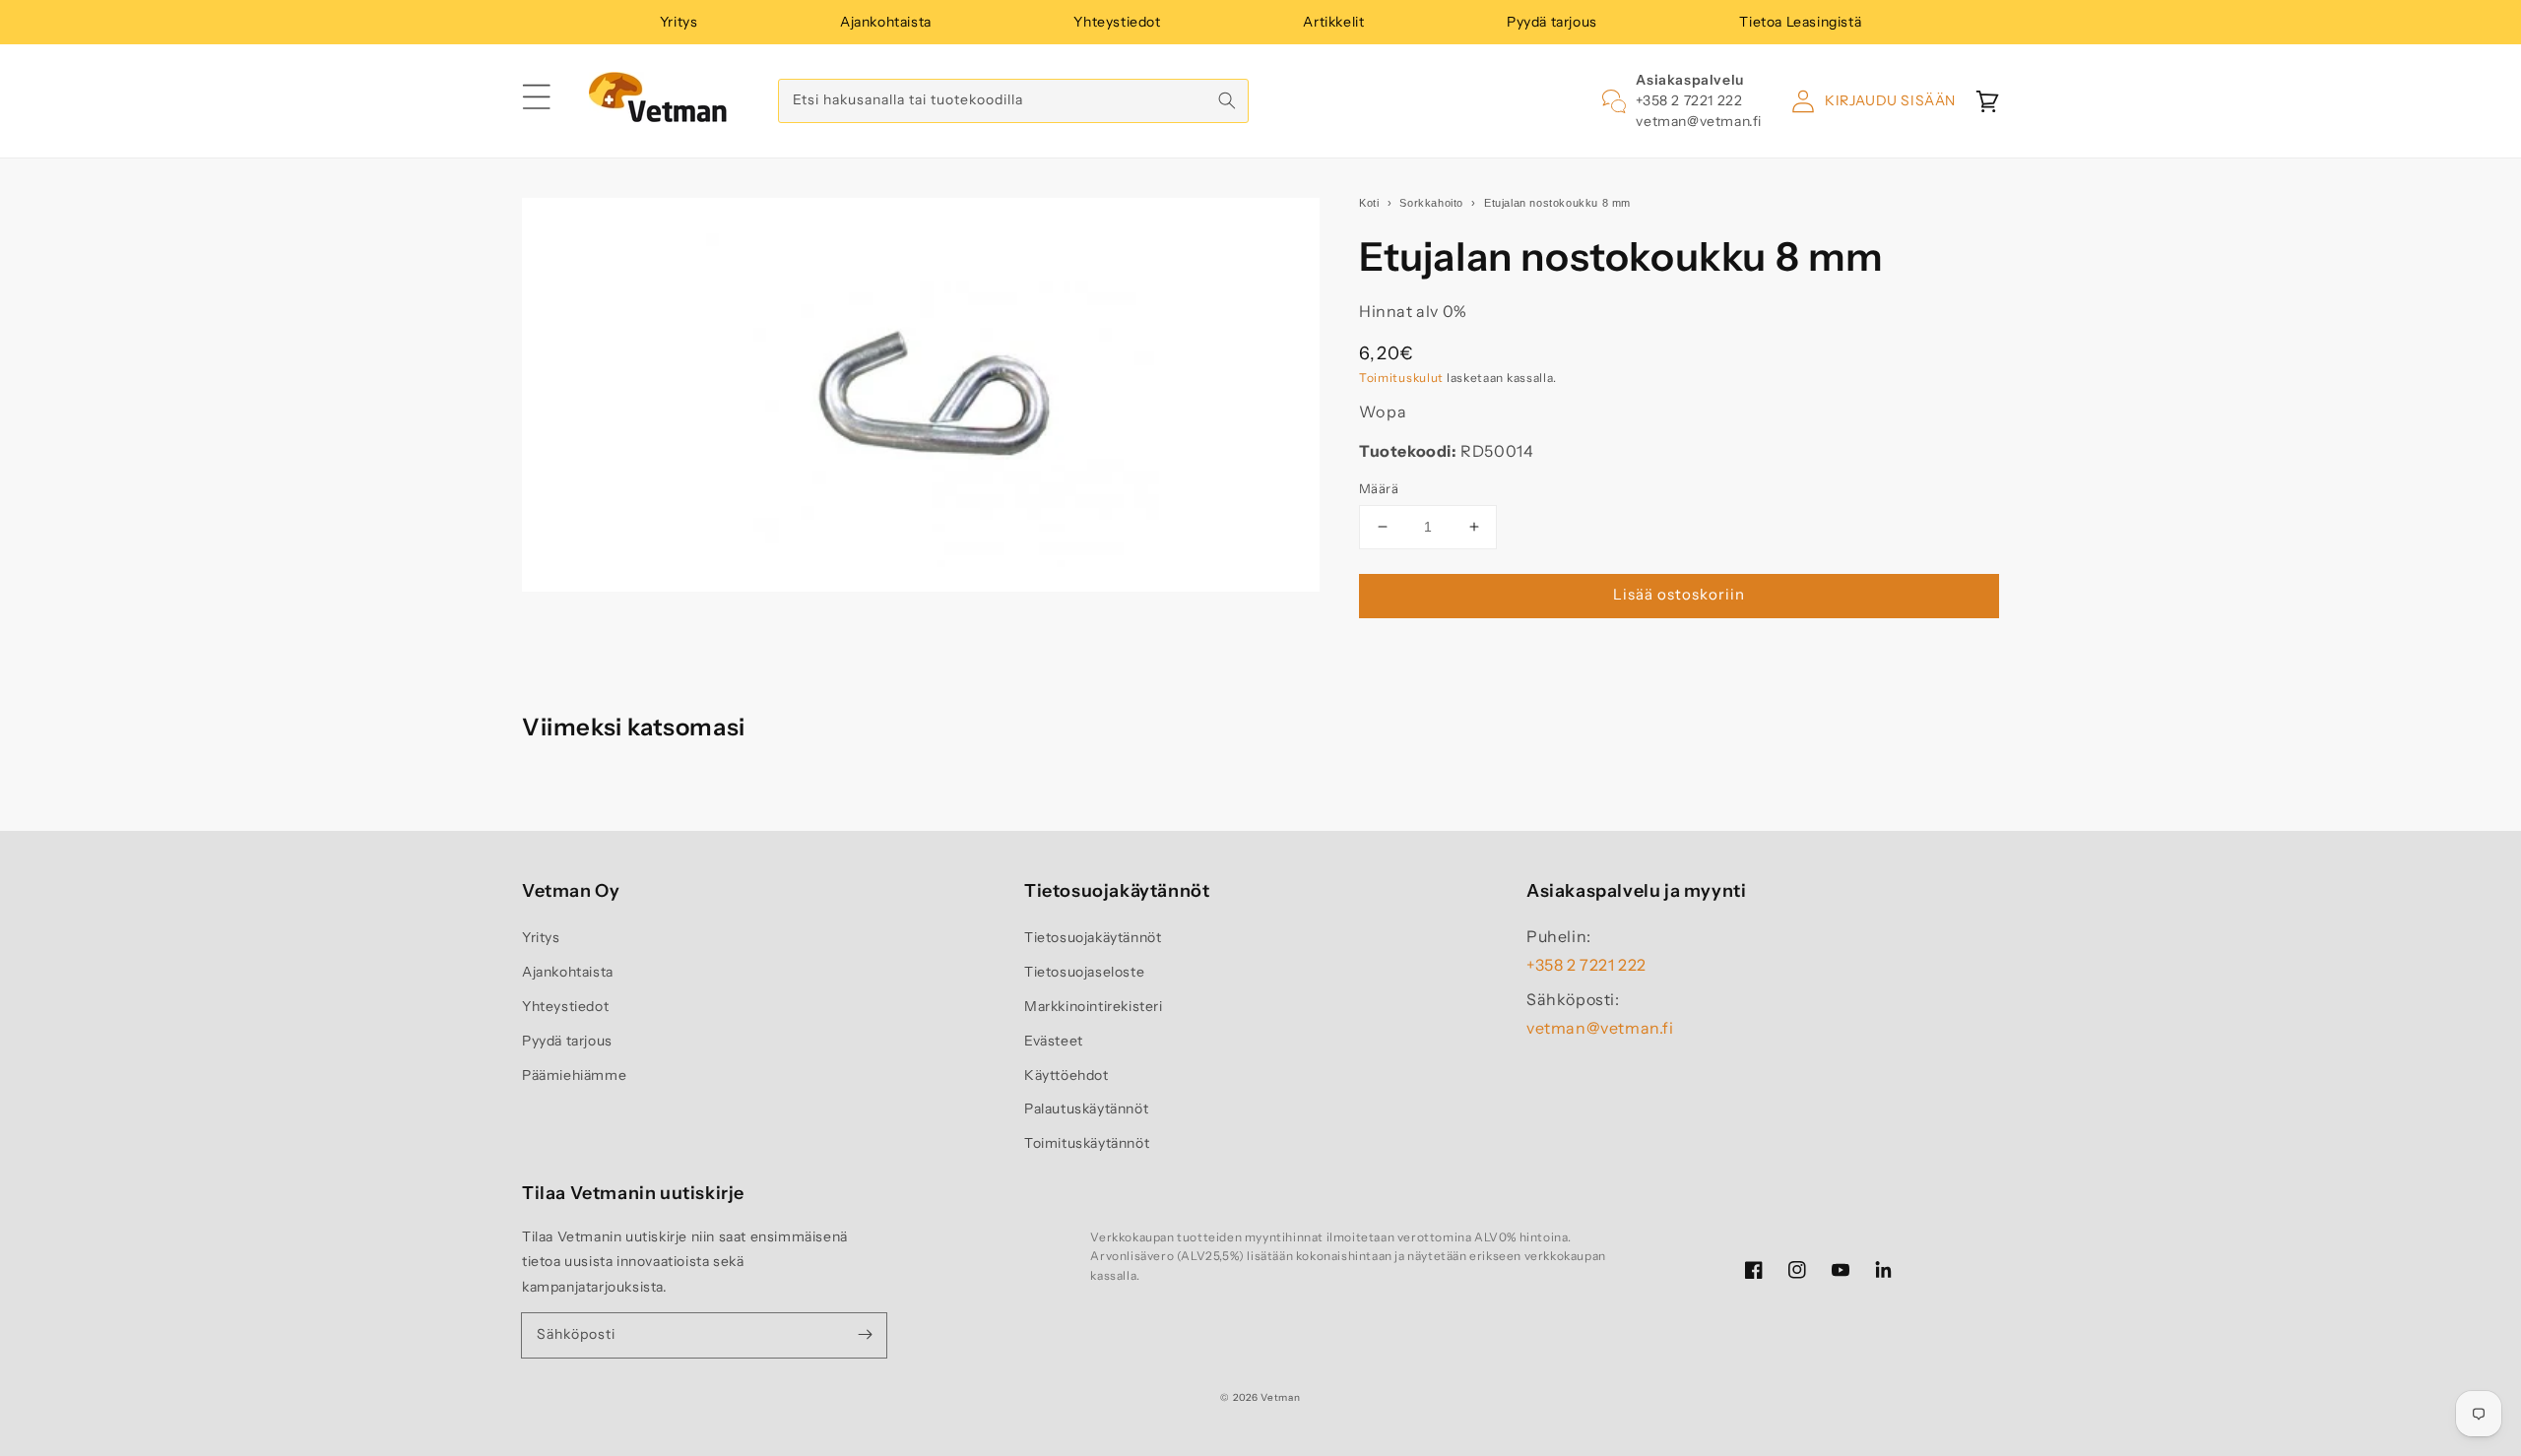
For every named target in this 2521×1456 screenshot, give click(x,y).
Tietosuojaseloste (1084, 972)
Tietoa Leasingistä (1800, 22)
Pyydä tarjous (1552, 22)
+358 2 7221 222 (1689, 100)
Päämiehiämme (574, 1075)
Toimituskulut (1401, 378)
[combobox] (1013, 101)
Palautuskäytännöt (1086, 1108)
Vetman (1280, 1397)
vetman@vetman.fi (1699, 121)
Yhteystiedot (1117, 22)
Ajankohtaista (886, 22)
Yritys (679, 22)
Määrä (1379, 488)
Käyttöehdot (1067, 1075)
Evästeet (1054, 1041)
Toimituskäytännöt (1087, 1143)
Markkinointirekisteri (1094, 1006)
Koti (1369, 203)
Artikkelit (1333, 22)
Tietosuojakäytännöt (1093, 937)
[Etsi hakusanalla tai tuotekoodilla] (1227, 100)
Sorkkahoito (1431, 203)
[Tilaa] (865, 1335)
